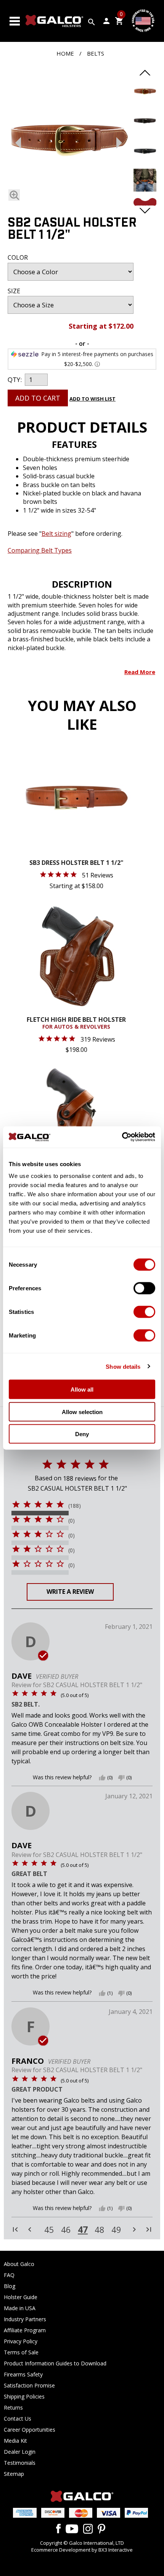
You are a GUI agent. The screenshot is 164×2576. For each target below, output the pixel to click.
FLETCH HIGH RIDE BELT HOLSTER (76, 1023)
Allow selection (82, 1412)
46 (66, 2230)
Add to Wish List (92, 399)
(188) (75, 1506)
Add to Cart (38, 398)
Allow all (82, 1389)
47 (83, 2229)
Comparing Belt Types (40, 550)
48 (100, 2230)
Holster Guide (21, 2297)
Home (65, 53)
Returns (13, 2407)
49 (116, 2230)
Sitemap (14, 2474)
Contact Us (18, 2419)
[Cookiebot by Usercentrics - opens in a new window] (122, 1137)
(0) (72, 1521)
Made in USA (20, 2308)
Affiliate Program (25, 2330)
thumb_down (121, 1778)
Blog (10, 2286)
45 (49, 2230)
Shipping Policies (24, 2396)
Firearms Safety (23, 2374)
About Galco (19, 2264)
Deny (82, 1434)
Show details (123, 1366)
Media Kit (15, 2441)
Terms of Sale (21, 2352)
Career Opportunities (30, 2430)
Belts (96, 53)
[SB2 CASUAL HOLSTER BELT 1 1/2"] (69, 141)
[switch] (144, 1288)
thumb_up (102, 1778)
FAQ (9, 2275)
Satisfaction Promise (29, 2385)
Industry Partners (25, 2319)
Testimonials (20, 2463)
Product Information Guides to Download (55, 2363)
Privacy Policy (21, 2341)
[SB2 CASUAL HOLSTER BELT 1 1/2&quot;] (145, 101)
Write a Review (70, 1592)
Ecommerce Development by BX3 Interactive (82, 2550)
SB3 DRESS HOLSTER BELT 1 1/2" (76, 863)
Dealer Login (20, 2452)
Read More (140, 672)
